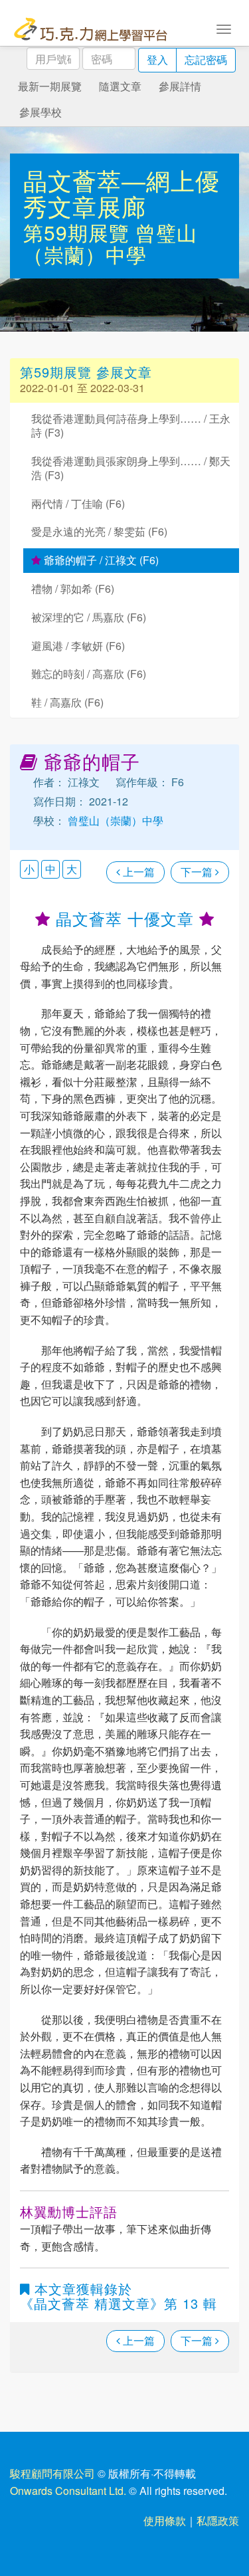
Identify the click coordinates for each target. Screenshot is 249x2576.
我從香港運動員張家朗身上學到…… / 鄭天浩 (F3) (131, 468)
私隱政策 (218, 2521)
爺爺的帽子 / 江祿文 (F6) (100, 560)
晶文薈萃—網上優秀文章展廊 (122, 193)
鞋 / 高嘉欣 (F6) (67, 702)
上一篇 (137, 872)
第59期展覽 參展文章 (86, 372)
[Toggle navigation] (224, 28)
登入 (157, 59)
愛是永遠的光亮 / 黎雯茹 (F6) (99, 531)
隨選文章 (120, 86)
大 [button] (72, 869)
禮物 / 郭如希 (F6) (73, 589)
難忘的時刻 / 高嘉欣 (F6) (89, 674)
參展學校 (41, 112)
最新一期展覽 (50, 86)
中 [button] (50, 869)
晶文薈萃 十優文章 (125, 918)
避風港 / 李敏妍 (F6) (78, 646)
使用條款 (165, 2521)
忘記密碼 (206, 59)
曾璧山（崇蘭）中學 (110, 243)
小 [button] (29, 869)
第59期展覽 (79, 232)
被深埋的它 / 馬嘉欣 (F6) (89, 617)
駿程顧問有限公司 (52, 2473)
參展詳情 (180, 86)
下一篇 (198, 872)
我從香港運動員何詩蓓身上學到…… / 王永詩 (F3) (131, 425)
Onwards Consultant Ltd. (68, 2491)
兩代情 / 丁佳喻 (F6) (78, 503)
